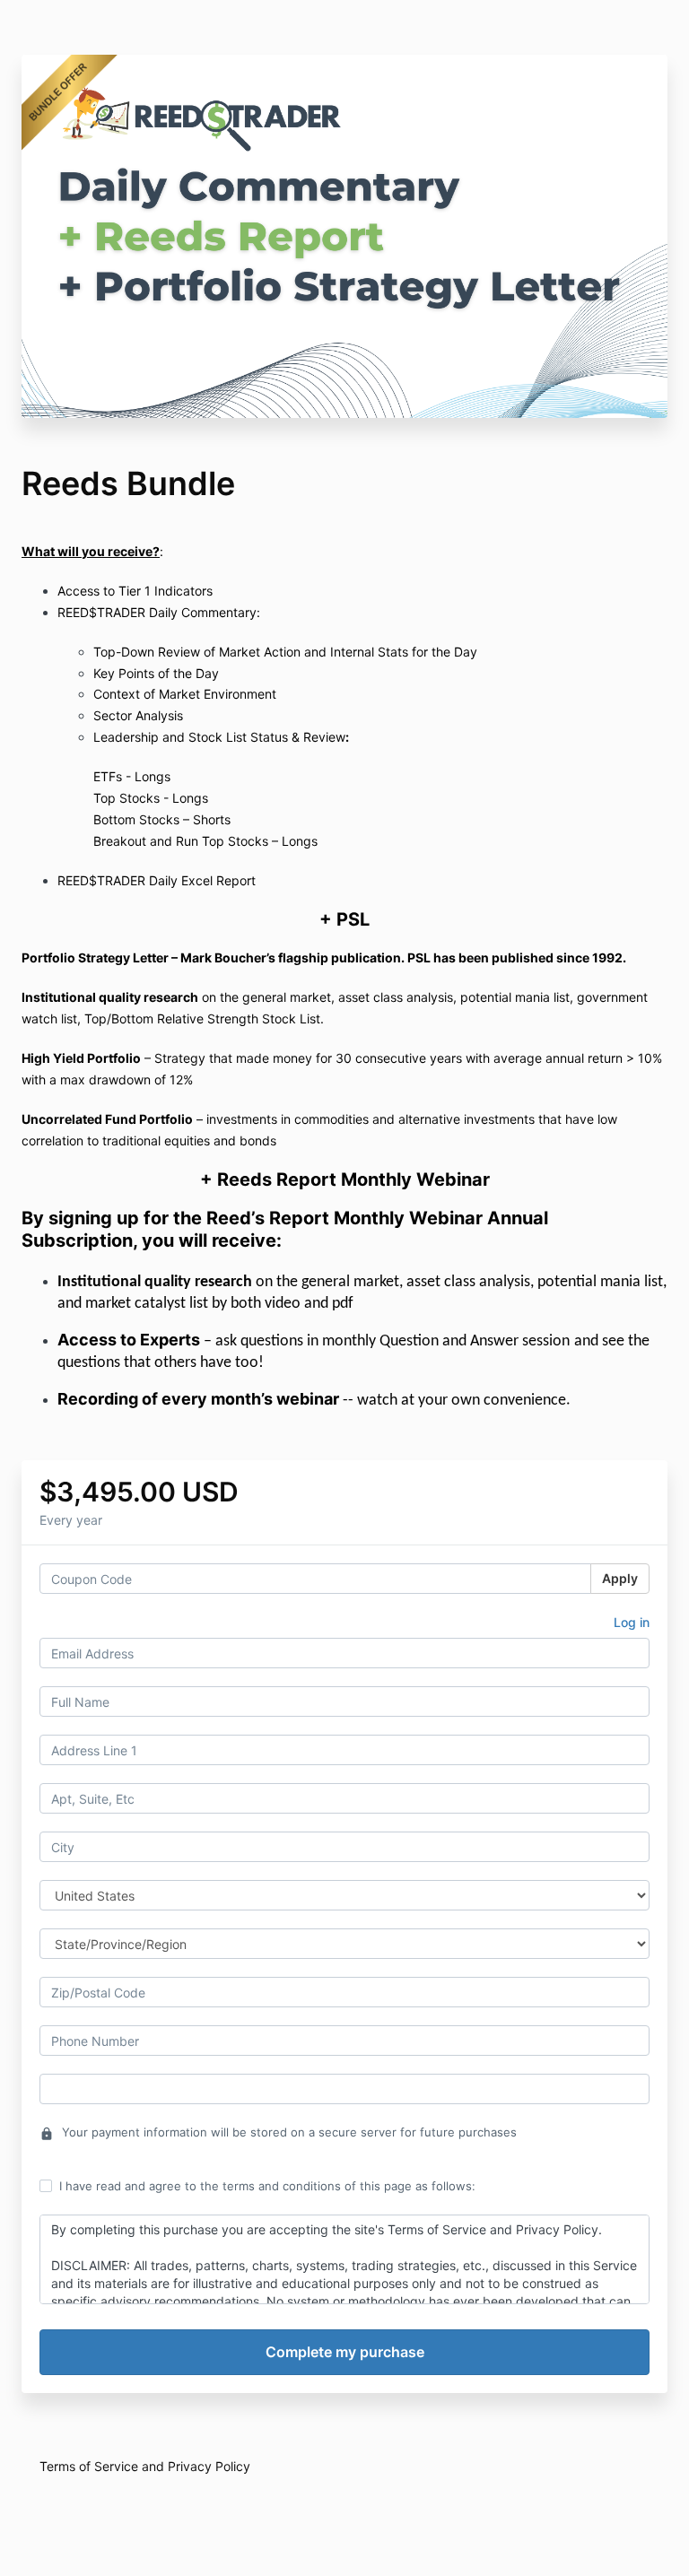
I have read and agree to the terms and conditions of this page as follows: (267, 2186)
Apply (620, 1578)
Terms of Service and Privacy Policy (145, 2466)
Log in (632, 1622)
